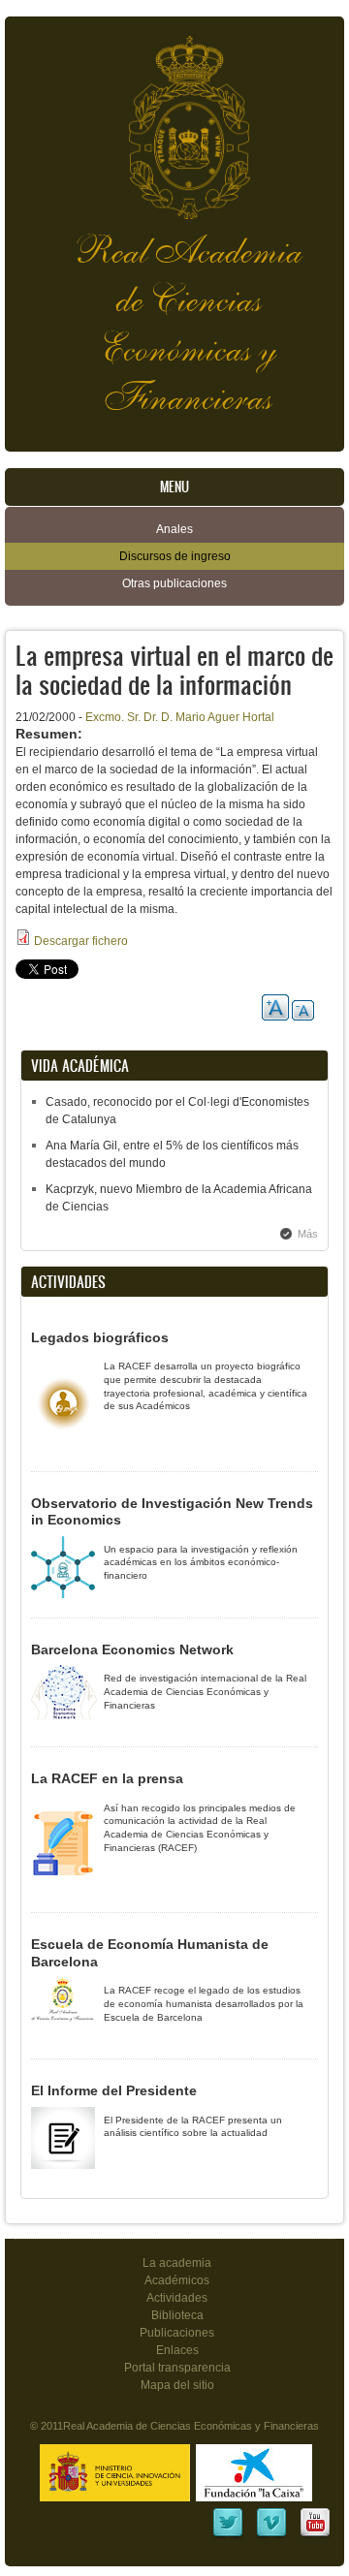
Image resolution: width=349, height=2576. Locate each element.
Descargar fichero (81, 941)
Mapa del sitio (177, 2385)
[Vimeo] (271, 2535)
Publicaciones (177, 2333)
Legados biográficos (100, 1337)
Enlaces (177, 2350)
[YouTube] (315, 2535)
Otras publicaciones (174, 583)
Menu (174, 487)
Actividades (177, 2298)
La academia (177, 2263)
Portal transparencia (177, 2368)
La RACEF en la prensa (107, 1778)
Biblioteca (177, 2315)
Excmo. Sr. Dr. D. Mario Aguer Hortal (180, 717)
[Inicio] (174, 118)
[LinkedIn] (228, 2535)
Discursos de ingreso (175, 556)
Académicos (177, 2280)
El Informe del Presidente (114, 2090)
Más (308, 1234)
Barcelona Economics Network (132, 1649)
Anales (174, 529)
